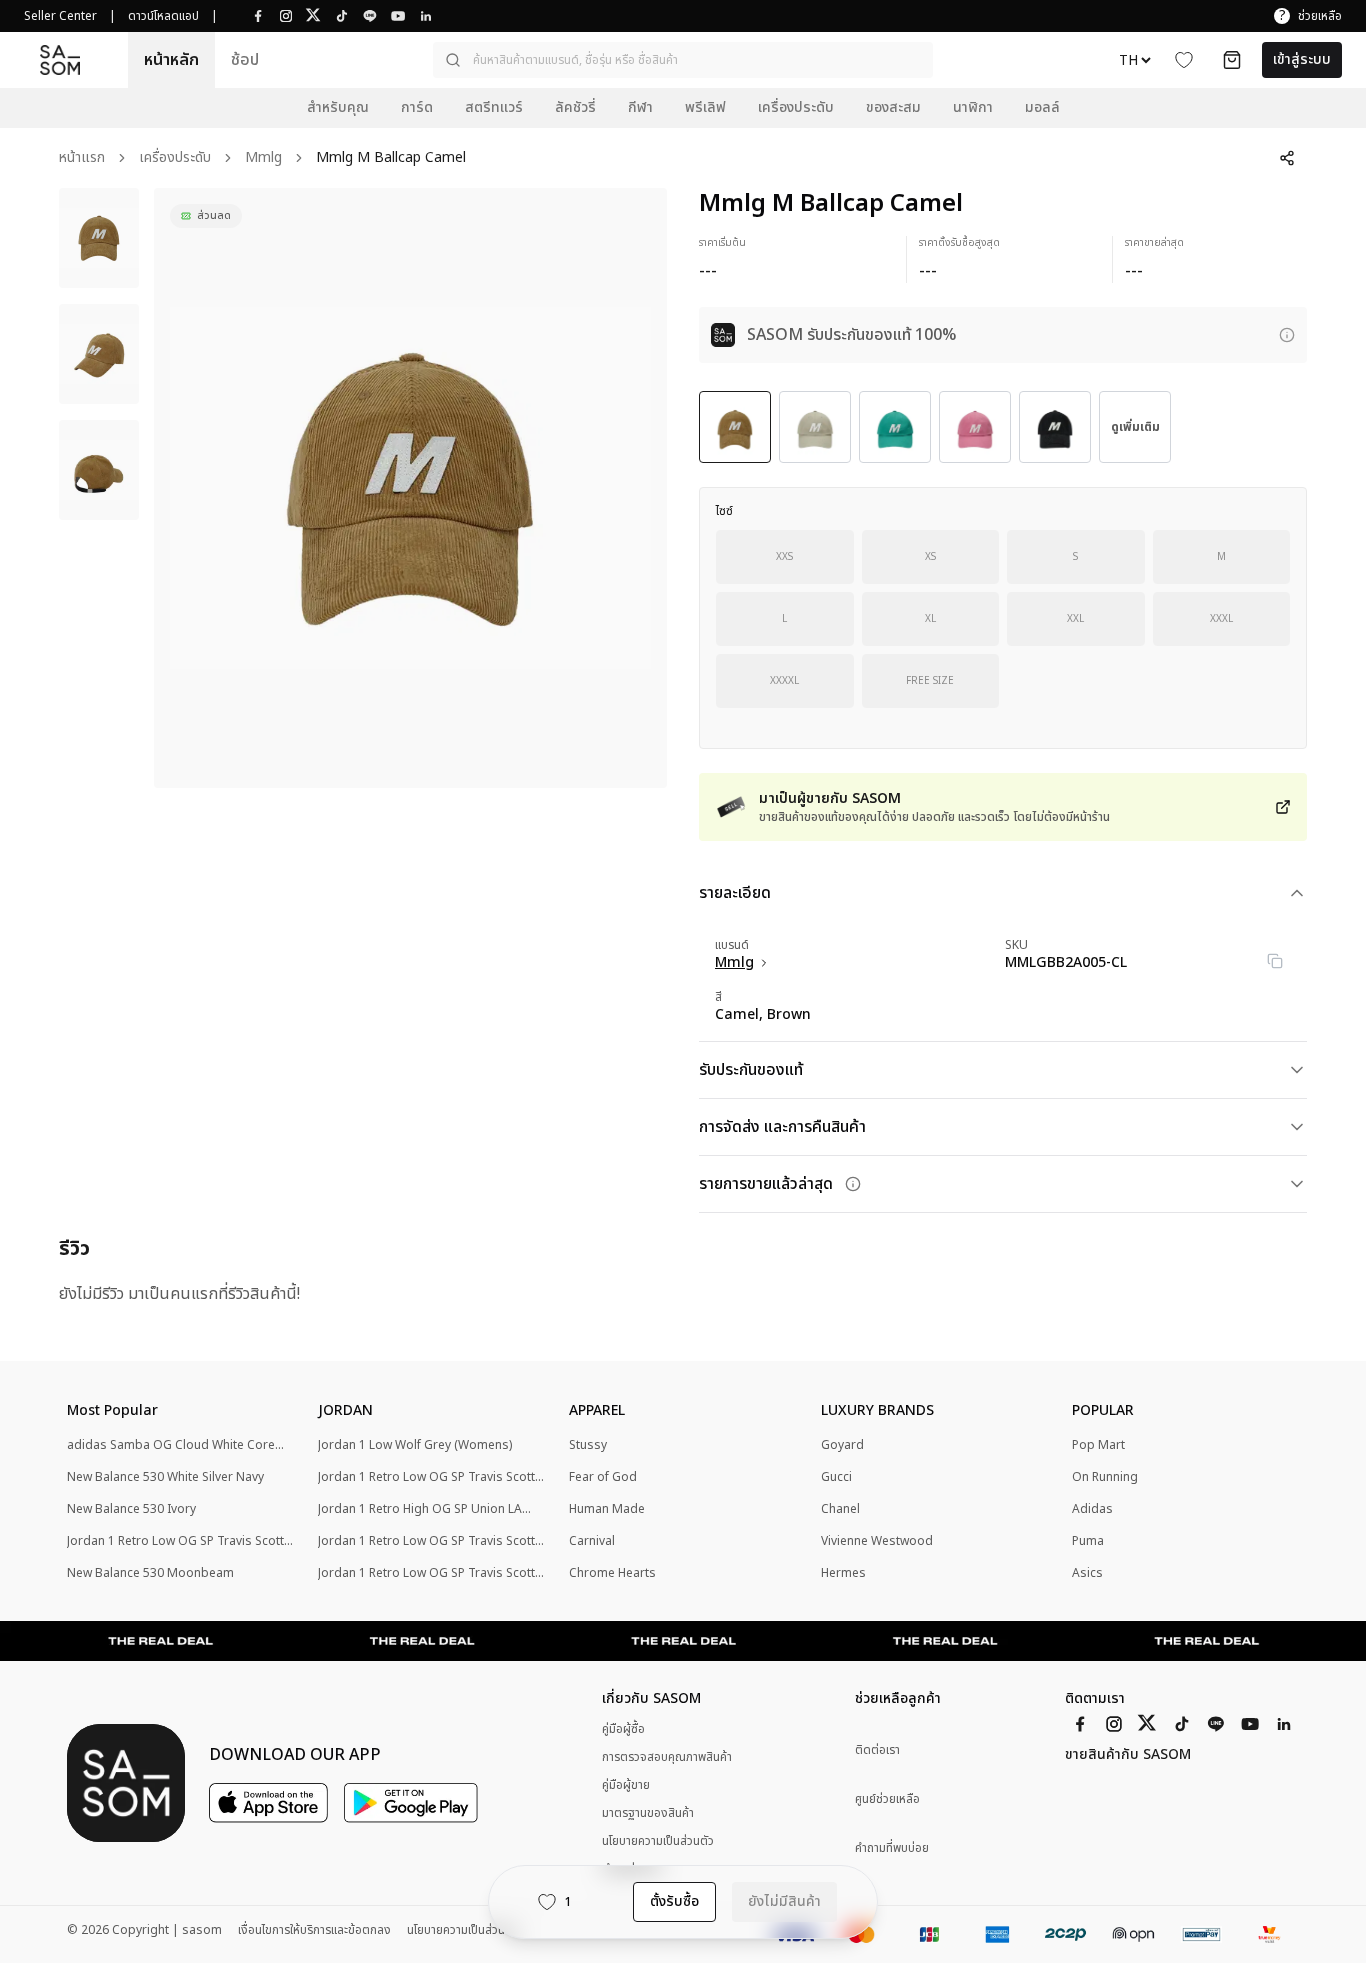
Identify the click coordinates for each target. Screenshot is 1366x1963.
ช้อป (245, 60)
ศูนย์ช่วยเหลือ (887, 1799)
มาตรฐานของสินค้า (648, 1813)
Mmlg (263, 158)
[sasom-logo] (60, 60)
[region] (410, 488)
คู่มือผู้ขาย (626, 1785)
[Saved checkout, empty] (1232, 60)
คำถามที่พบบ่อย (892, 1848)
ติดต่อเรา (877, 1750)
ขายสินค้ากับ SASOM (1128, 1755)
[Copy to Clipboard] (1275, 961)
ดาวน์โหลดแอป (163, 16)
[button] (683, 60)
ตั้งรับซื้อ (674, 1901)
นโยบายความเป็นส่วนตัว (658, 1841)
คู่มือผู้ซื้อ (623, 1729)
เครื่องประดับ (175, 158)
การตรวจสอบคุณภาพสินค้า (667, 1757)
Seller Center (60, 16)
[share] (1287, 158)
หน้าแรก (82, 158)
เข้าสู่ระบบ (1302, 59)
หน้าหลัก (171, 60)
